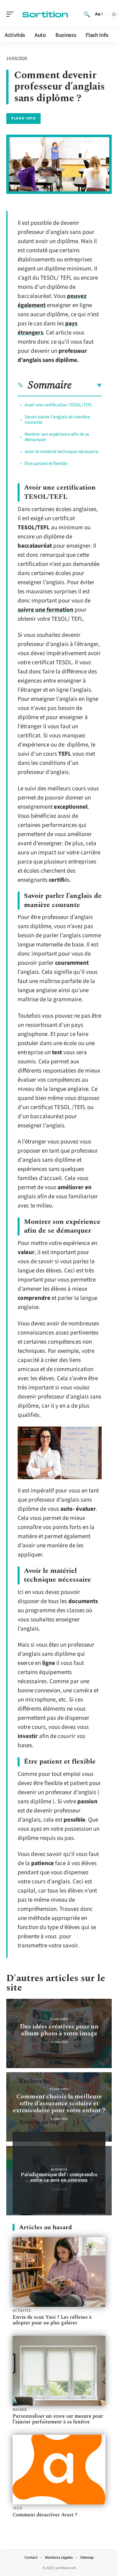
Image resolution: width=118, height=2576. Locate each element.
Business (59, 2169)
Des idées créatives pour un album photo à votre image (59, 2030)
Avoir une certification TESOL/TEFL (59, 405)
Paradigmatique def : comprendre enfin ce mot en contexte (59, 2177)
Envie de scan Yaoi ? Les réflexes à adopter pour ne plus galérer (52, 2320)
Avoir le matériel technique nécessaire (61, 452)
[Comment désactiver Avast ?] (59, 2470)
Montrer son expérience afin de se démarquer (57, 437)
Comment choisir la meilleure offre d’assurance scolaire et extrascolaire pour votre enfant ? (59, 2103)
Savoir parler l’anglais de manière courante (57, 420)
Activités (22, 2311)
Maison (20, 2410)
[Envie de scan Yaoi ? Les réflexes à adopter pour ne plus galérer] (59, 2272)
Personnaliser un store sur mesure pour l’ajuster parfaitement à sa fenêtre (58, 2419)
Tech (17, 2509)
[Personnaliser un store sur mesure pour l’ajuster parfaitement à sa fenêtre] (59, 2371)
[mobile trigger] (12, 14)
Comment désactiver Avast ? (45, 2515)
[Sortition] (45, 14)
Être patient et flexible (46, 464)
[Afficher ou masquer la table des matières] (87, 386)
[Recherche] (87, 14)
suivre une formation (45, 610)
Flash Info (23, 118)
